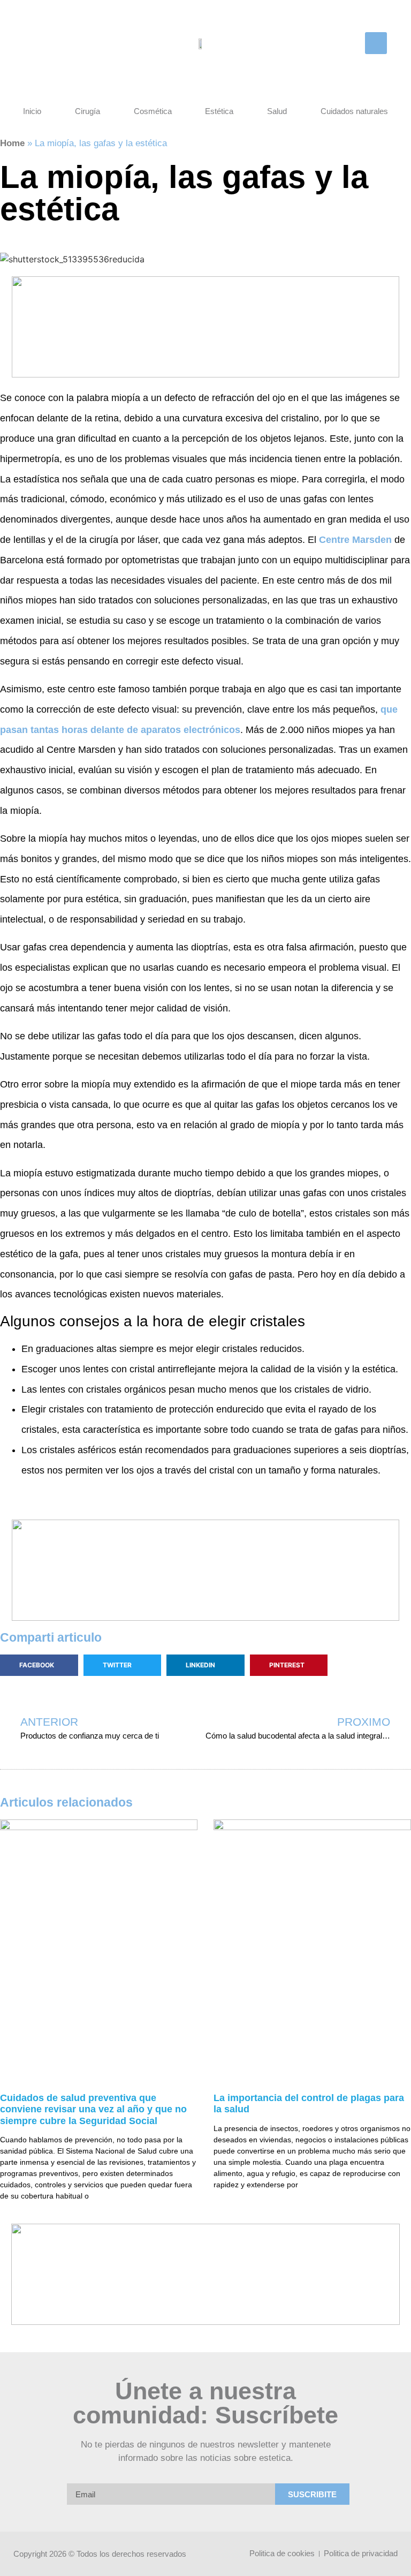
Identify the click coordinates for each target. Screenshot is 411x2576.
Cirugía (87, 111)
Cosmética (153, 111)
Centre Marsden (355, 540)
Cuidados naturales (354, 111)
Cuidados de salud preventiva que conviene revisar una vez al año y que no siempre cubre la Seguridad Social (93, 2109)
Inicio (32, 111)
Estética (219, 111)
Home (12, 143)
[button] (376, 43)
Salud (277, 111)
